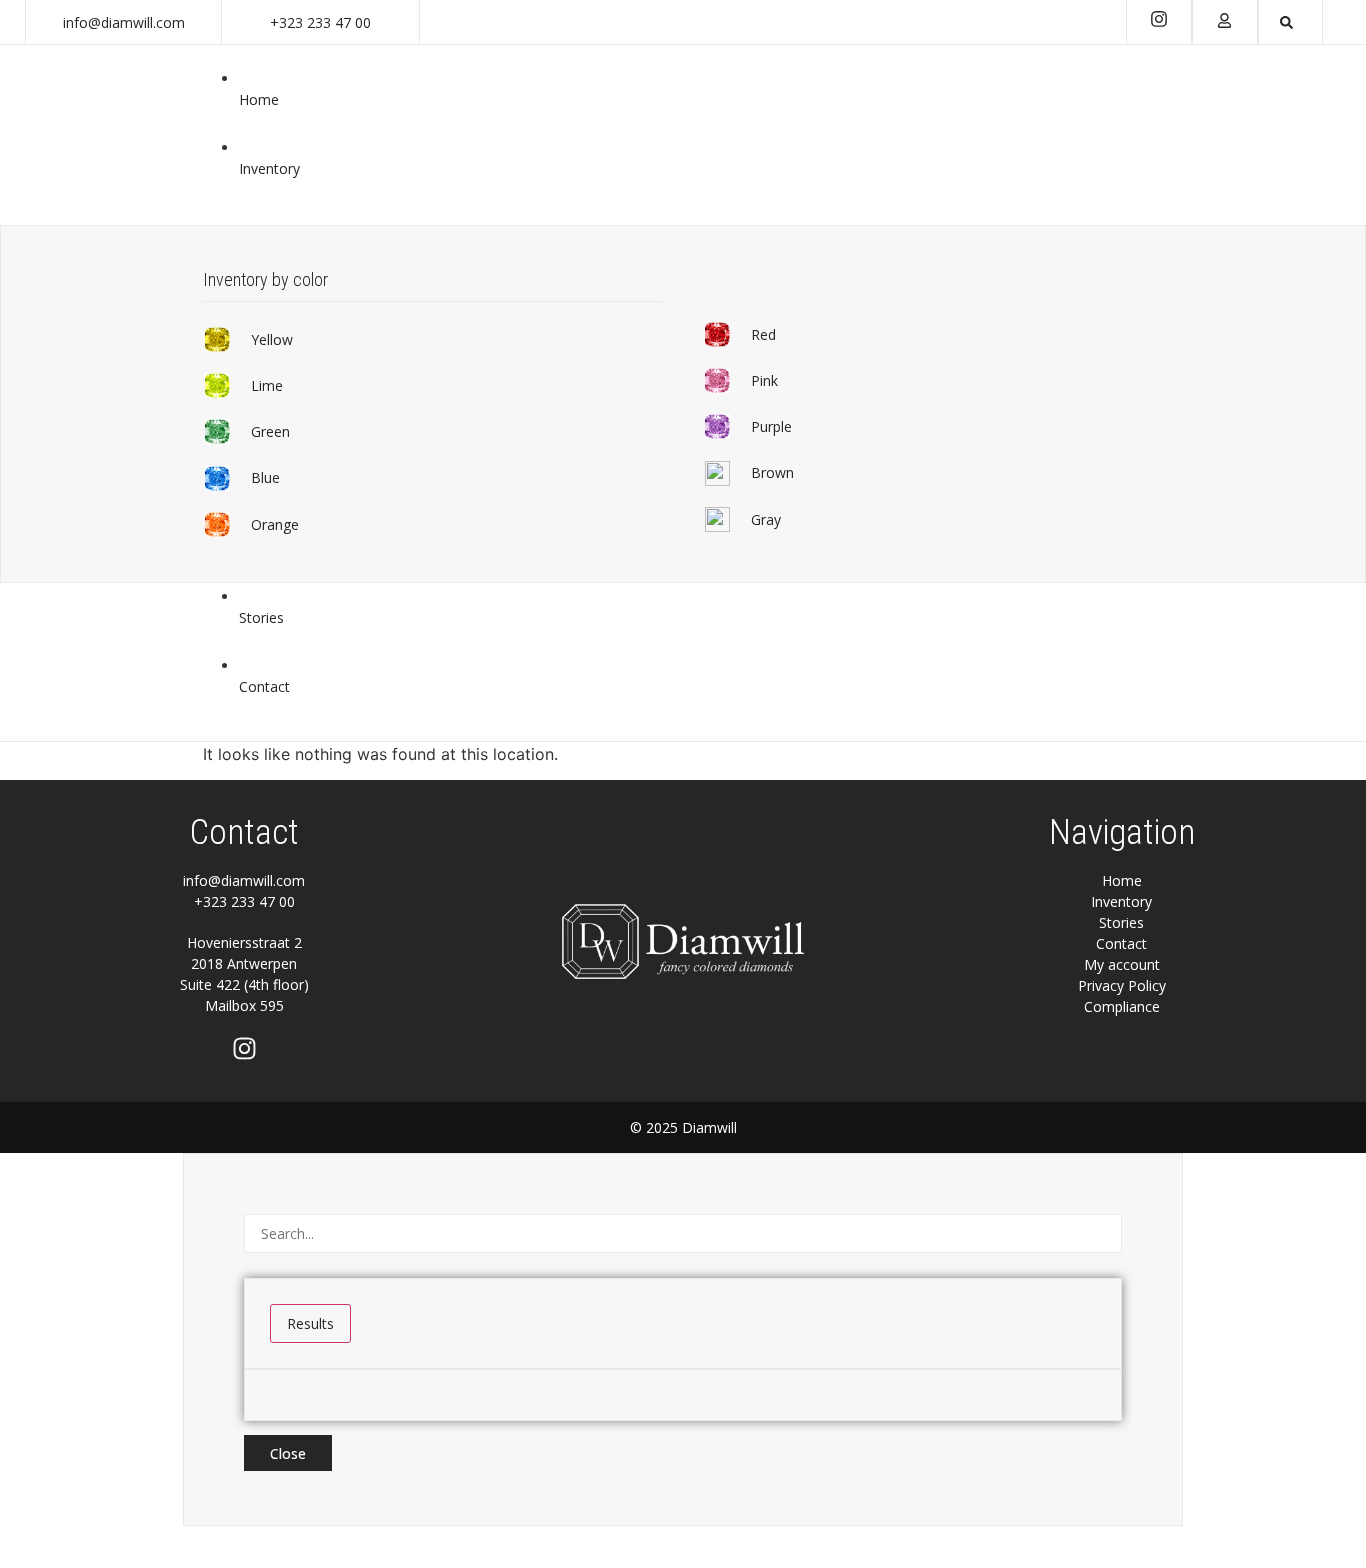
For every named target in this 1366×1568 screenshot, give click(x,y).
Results (310, 1323)
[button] (272, 340)
